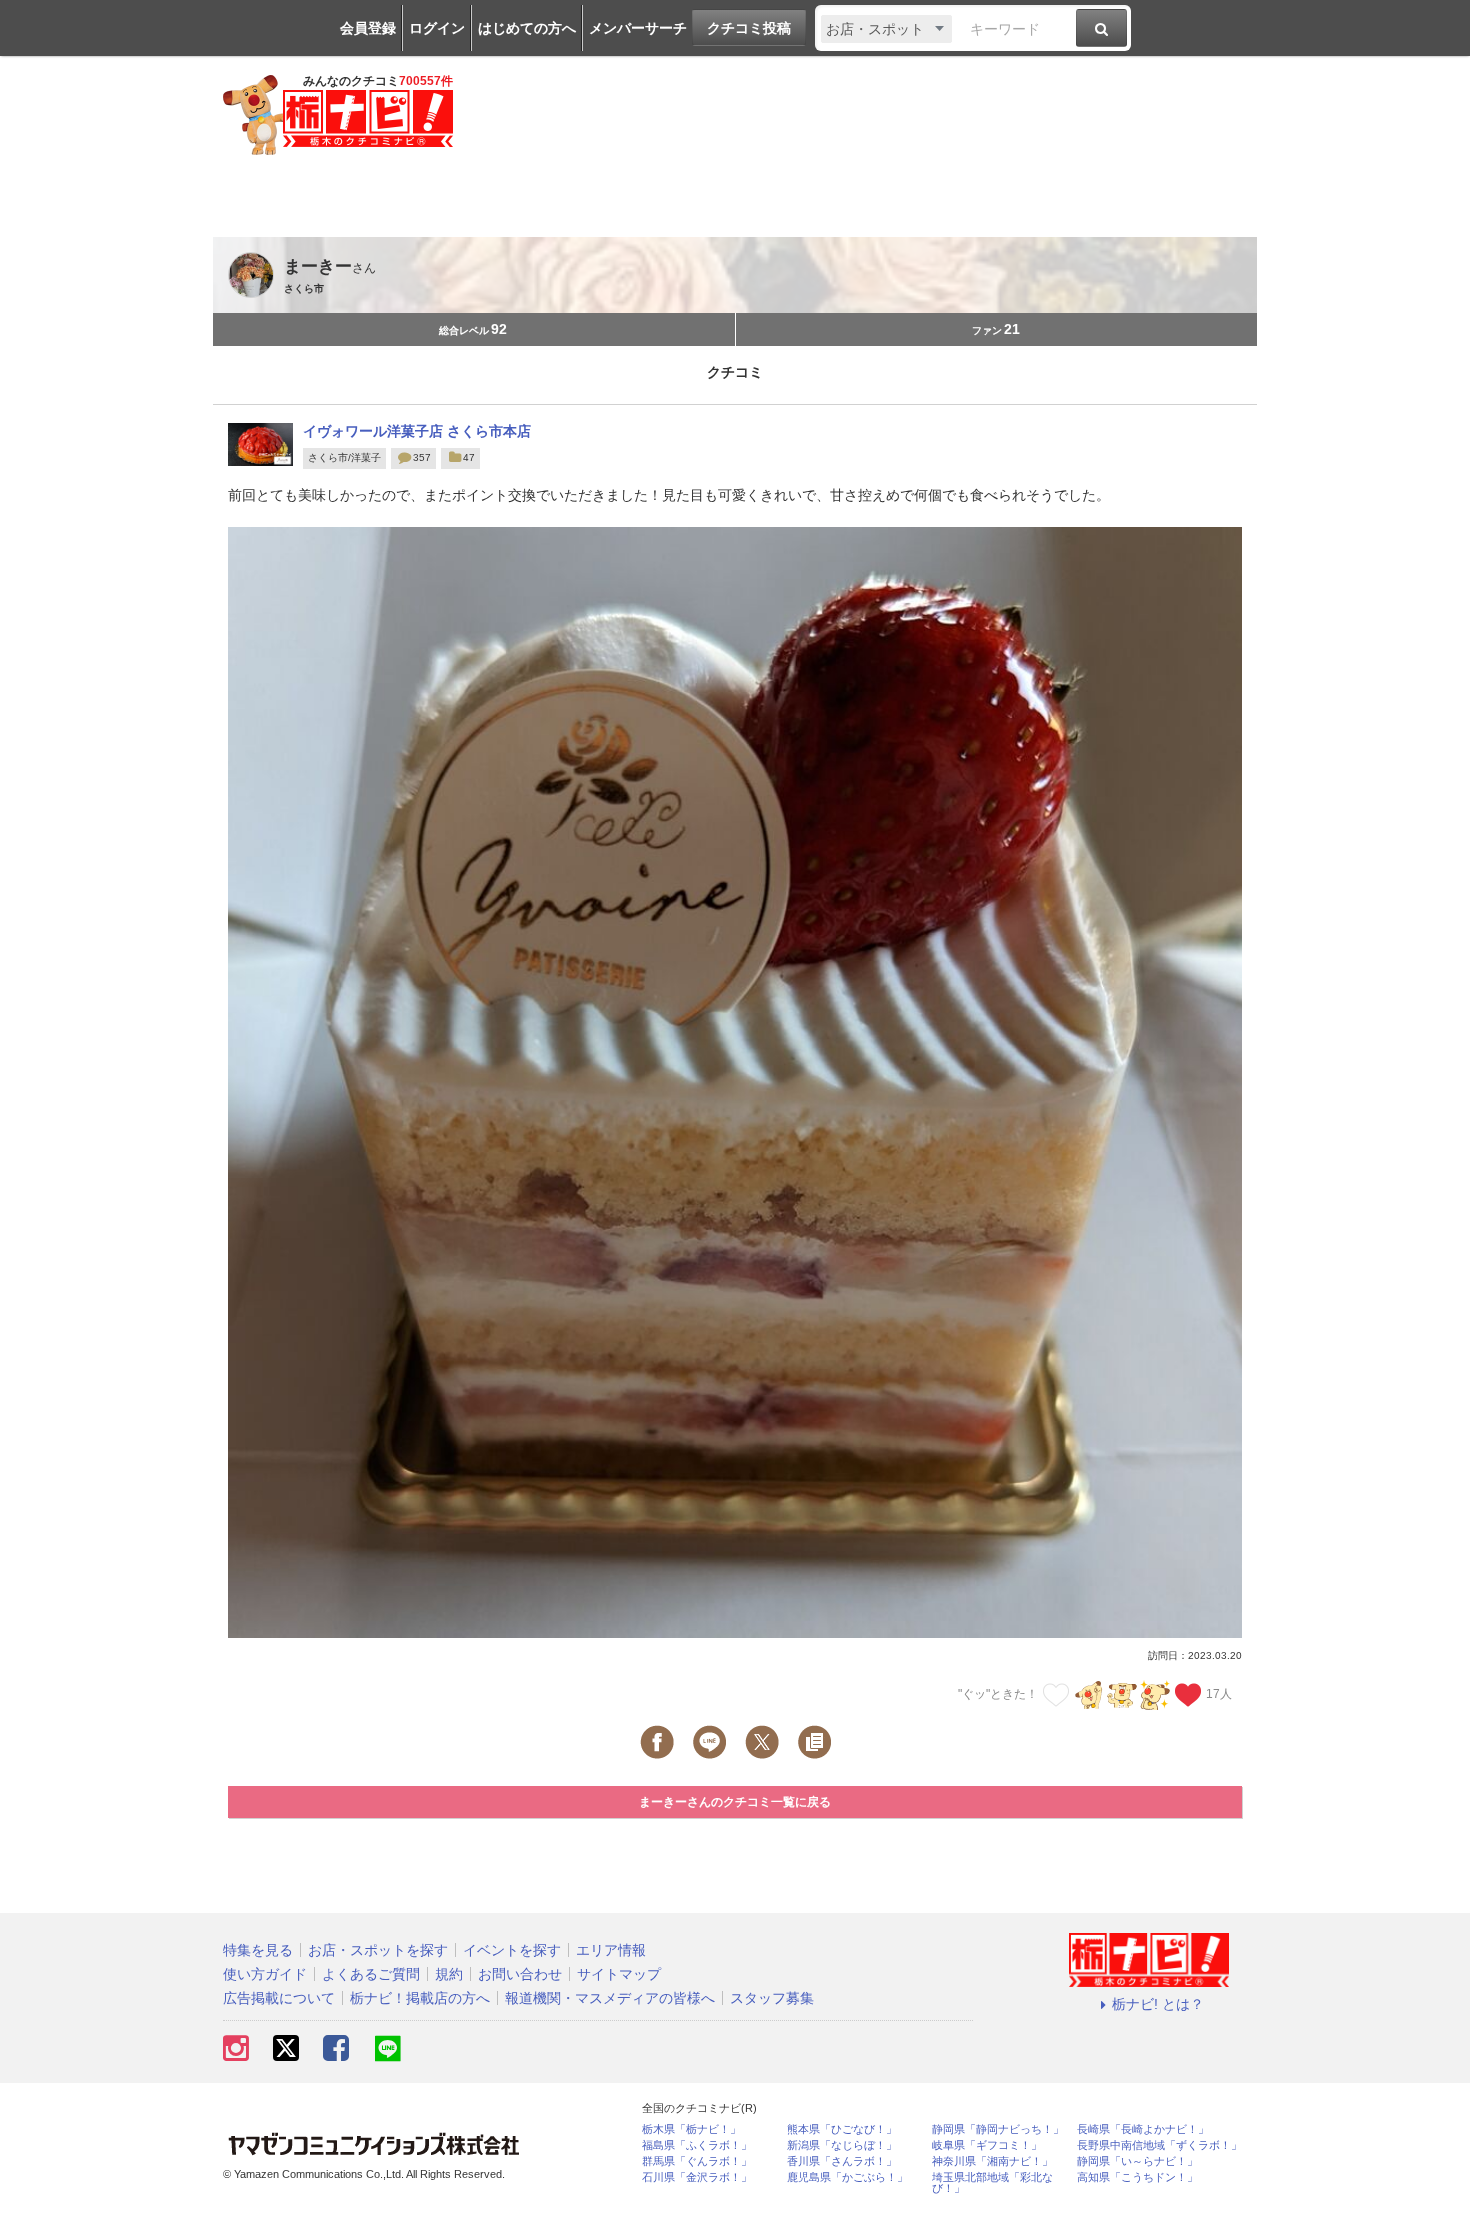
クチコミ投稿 (749, 28)
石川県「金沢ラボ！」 (697, 2177)
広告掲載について (279, 1998)
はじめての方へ (527, 28)
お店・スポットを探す (378, 1950)
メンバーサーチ (638, 28)
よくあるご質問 (371, 1974)
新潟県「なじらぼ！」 (842, 2145)
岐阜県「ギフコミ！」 (987, 2145)
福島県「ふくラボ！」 (697, 2145)
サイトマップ (619, 1974)
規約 (449, 1974)
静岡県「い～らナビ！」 (1137, 2161)
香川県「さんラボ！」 (842, 2161)
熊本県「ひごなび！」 (842, 2129)
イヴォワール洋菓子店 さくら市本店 (417, 431)
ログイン (437, 28)
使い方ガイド (265, 1974)
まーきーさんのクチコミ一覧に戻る (735, 1802)
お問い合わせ (520, 1974)
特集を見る (258, 1950)
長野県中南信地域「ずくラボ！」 (1159, 2145)
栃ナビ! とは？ (1158, 2004)
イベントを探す (512, 1950)
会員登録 (368, 28)
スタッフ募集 (772, 1998)
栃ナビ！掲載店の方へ (420, 1998)
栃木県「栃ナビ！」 (691, 2129)
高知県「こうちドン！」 (1137, 2177)
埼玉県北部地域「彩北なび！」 (992, 2183)
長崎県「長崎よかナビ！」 (1143, 2129)
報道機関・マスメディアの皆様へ (610, 1998)
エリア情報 (611, 1950)
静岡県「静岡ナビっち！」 (998, 2129)
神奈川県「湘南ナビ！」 (992, 2161)
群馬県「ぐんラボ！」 (697, 2161)
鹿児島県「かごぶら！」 (847, 2177)
